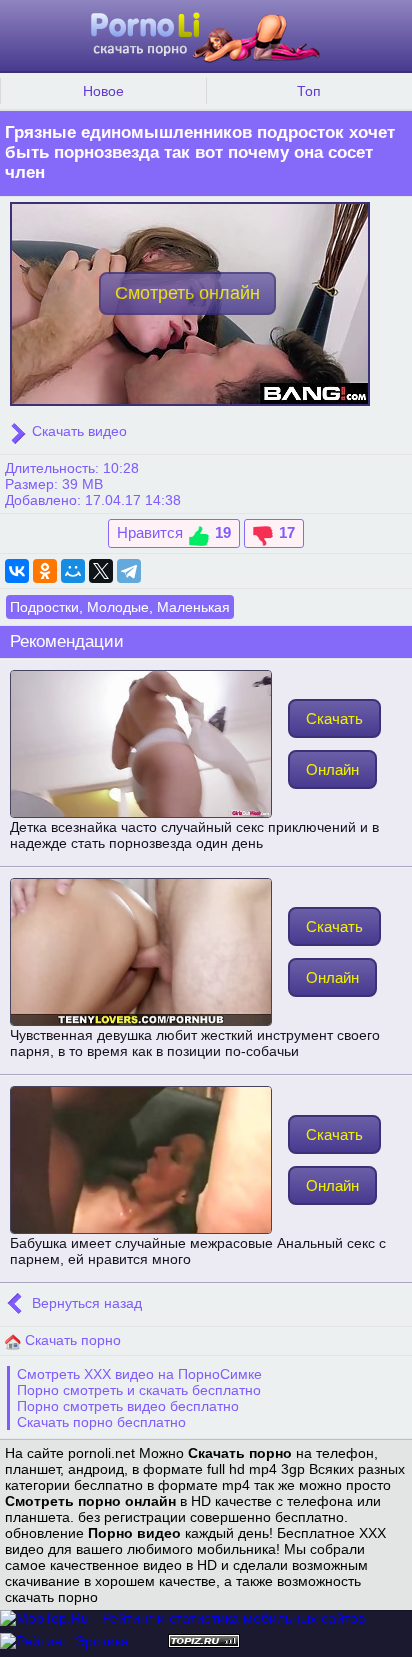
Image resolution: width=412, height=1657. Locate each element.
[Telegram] (129, 571)
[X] (101, 571)
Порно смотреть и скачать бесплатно (139, 1390)
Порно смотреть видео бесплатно (128, 1406)
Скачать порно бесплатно (101, 1422)
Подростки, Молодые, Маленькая (120, 607)
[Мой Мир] (73, 571)
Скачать (334, 718)
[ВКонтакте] (17, 571)
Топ (309, 91)
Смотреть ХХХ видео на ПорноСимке (139, 1374)
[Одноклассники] (45, 571)
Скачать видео (77, 431)
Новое (103, 91)
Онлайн (332, 769)
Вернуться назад (85, 1303)
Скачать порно (71, 1340)
